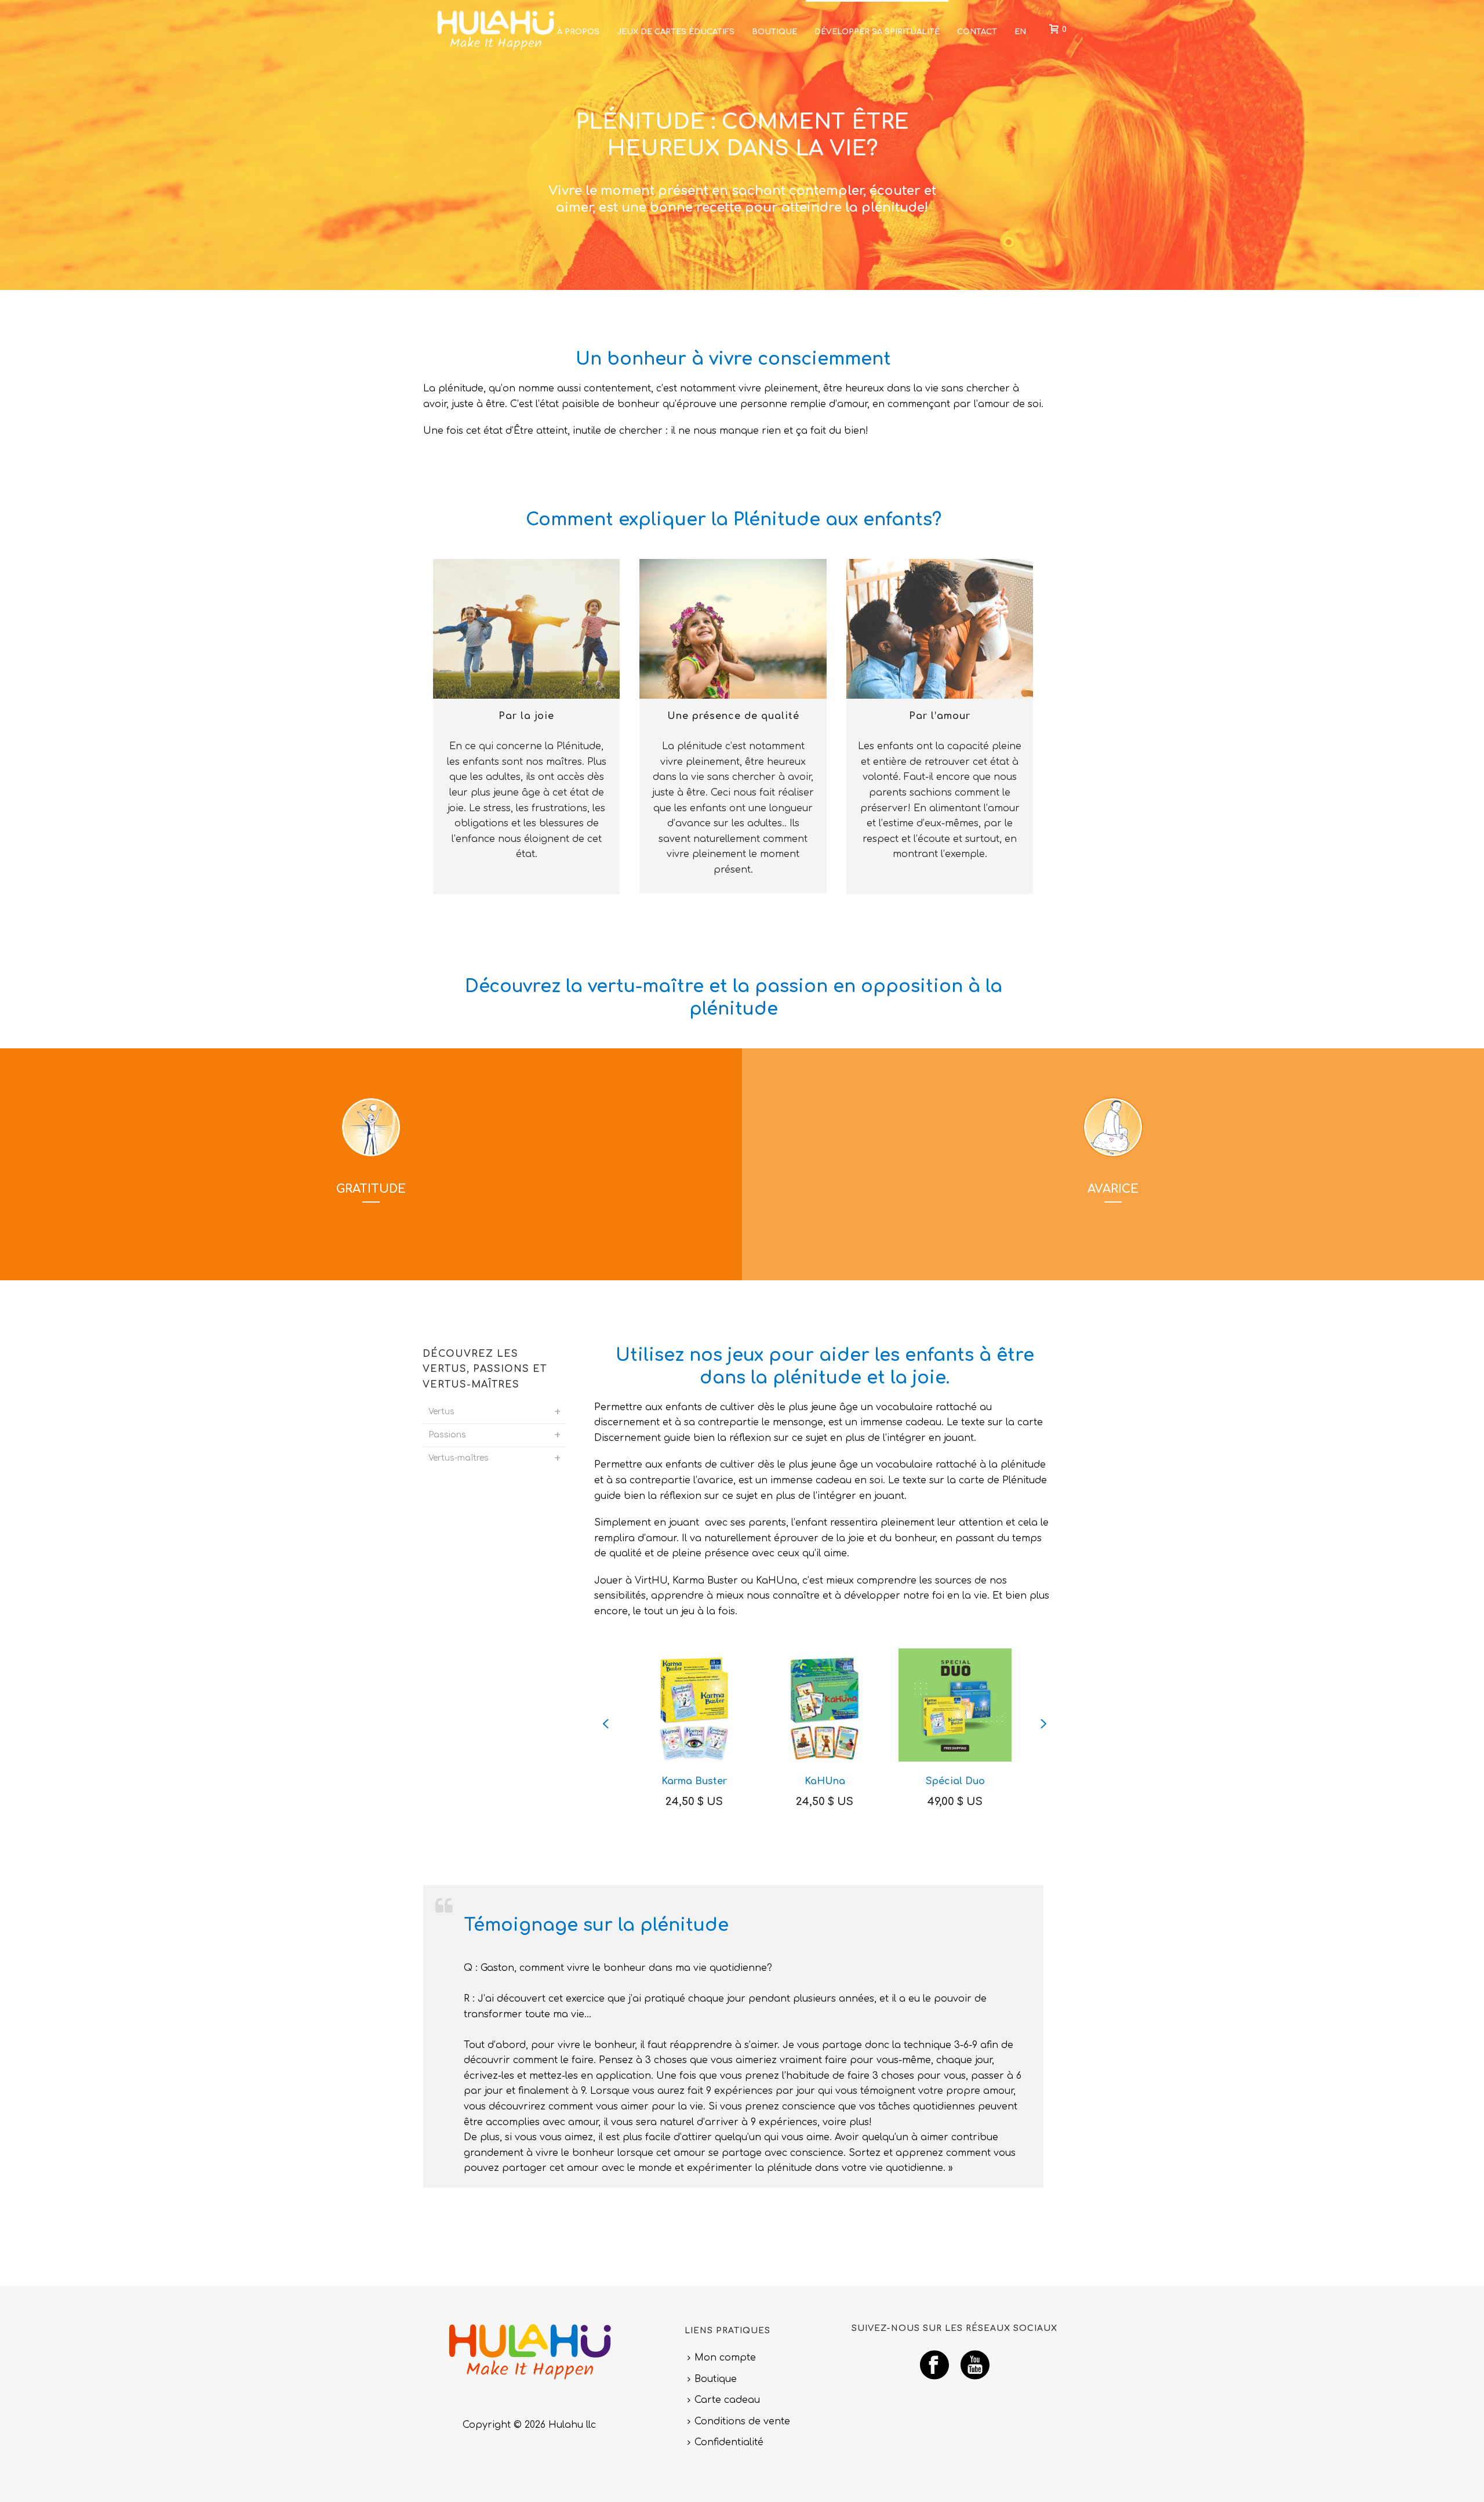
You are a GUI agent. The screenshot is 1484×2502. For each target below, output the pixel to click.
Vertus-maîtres (459, 1458)
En (1020, 32)
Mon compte (725, 2358)
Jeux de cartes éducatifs (676, 32)
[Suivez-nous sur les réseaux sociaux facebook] (934, 2366)
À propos (578, 32)
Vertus (441, 1412)
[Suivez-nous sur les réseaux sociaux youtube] (975, 2366)
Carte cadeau (727, 2400)
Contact (977, 32)
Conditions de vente (742, 2421)
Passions (447, 1435)
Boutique (774, 32)
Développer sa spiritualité (877, 32)
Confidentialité (729, 2442)
